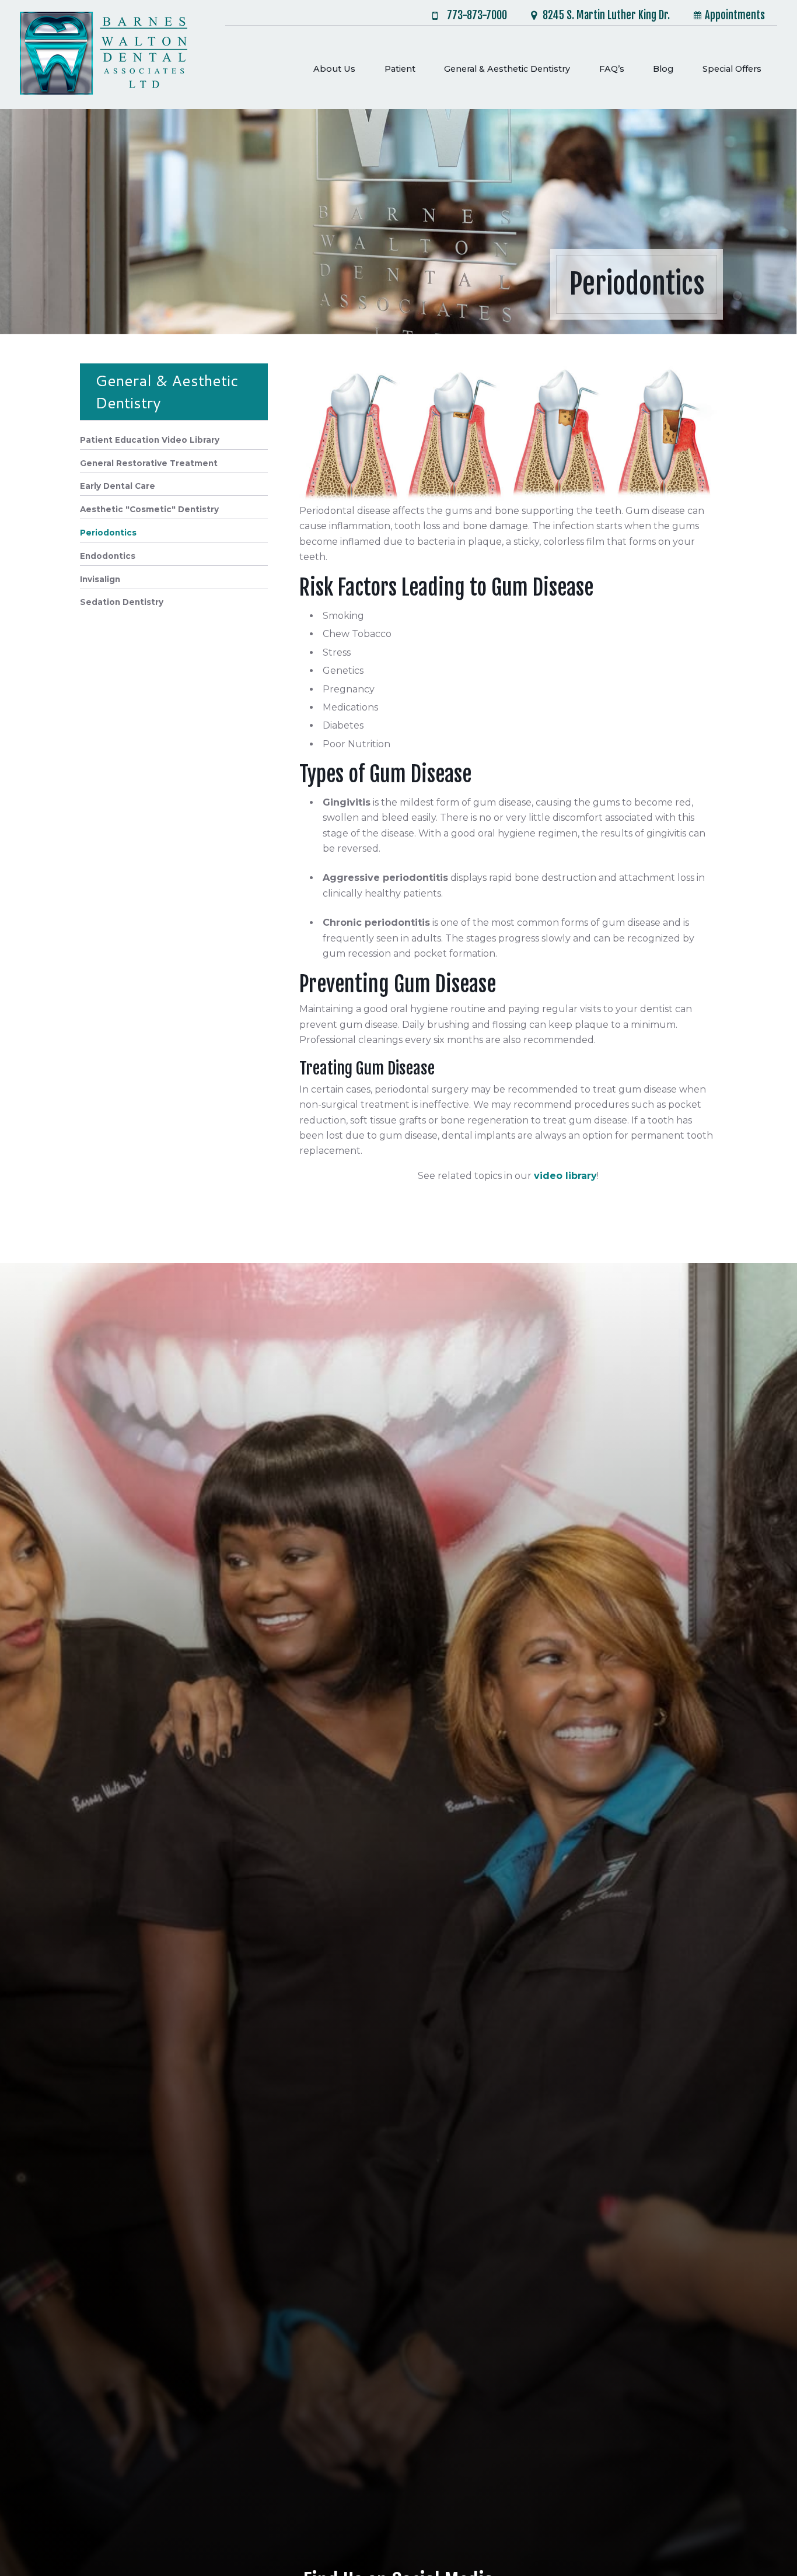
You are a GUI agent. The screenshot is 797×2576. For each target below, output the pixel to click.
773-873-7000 (477, 16)
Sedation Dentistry (122, 602)
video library (565, 1176)
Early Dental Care (118, 486)
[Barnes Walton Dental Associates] (104, 55)
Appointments (735, 15)
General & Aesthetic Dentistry (167, 391)
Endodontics (108, 556)
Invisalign (100, 579)
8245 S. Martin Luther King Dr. (606, 15)
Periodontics (108, 533)
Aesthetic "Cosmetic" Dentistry (149, 509)
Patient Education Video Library (150, 440)
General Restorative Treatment (149, 463)
